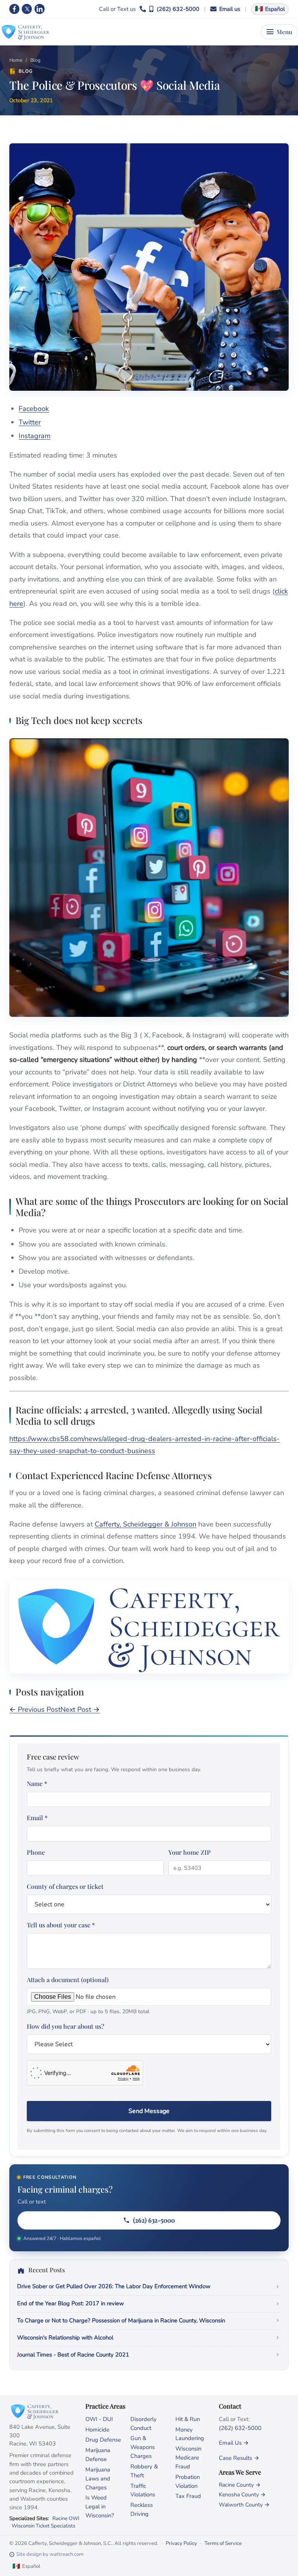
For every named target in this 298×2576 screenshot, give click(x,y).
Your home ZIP (190, 1852)
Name (37, 1783)
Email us (230, 9)
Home (16, 60)
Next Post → (80, 1709)
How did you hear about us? (66, 2026)
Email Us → (234, 2443)
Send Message (149, 2111)
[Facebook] (14, 9)
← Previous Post (35, 1709)
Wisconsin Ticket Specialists (43, 2526)
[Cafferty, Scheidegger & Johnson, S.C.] (25, 32)
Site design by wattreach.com (50, 2554)
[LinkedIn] (40, 9)
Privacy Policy (181, 2543)
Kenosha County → (242, 2495)
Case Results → (239, 2458)
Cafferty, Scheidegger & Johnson (146, 1524)
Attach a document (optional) (88, 1995)
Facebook (34, 409)
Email (37, 1818)
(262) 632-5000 (178, 9)
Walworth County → (244, 2505)
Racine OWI (66, 2519)
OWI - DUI (99, 2419)
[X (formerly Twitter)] (27, 9)
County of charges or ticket (65, 1886)
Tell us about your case (61, 1925)
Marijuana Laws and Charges (98, 2479)
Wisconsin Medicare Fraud (188, 2458)
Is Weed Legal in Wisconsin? (100, 2506)
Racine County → (240, 2485)
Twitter (30, 422)
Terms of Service (223, 2543)
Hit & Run (188, 2419)
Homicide (97, 2430)
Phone (36, 1852)
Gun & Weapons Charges (143, 2447)
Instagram (35, 436)
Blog (35, 60)
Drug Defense (103, 2440)
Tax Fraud (188, 2496)
